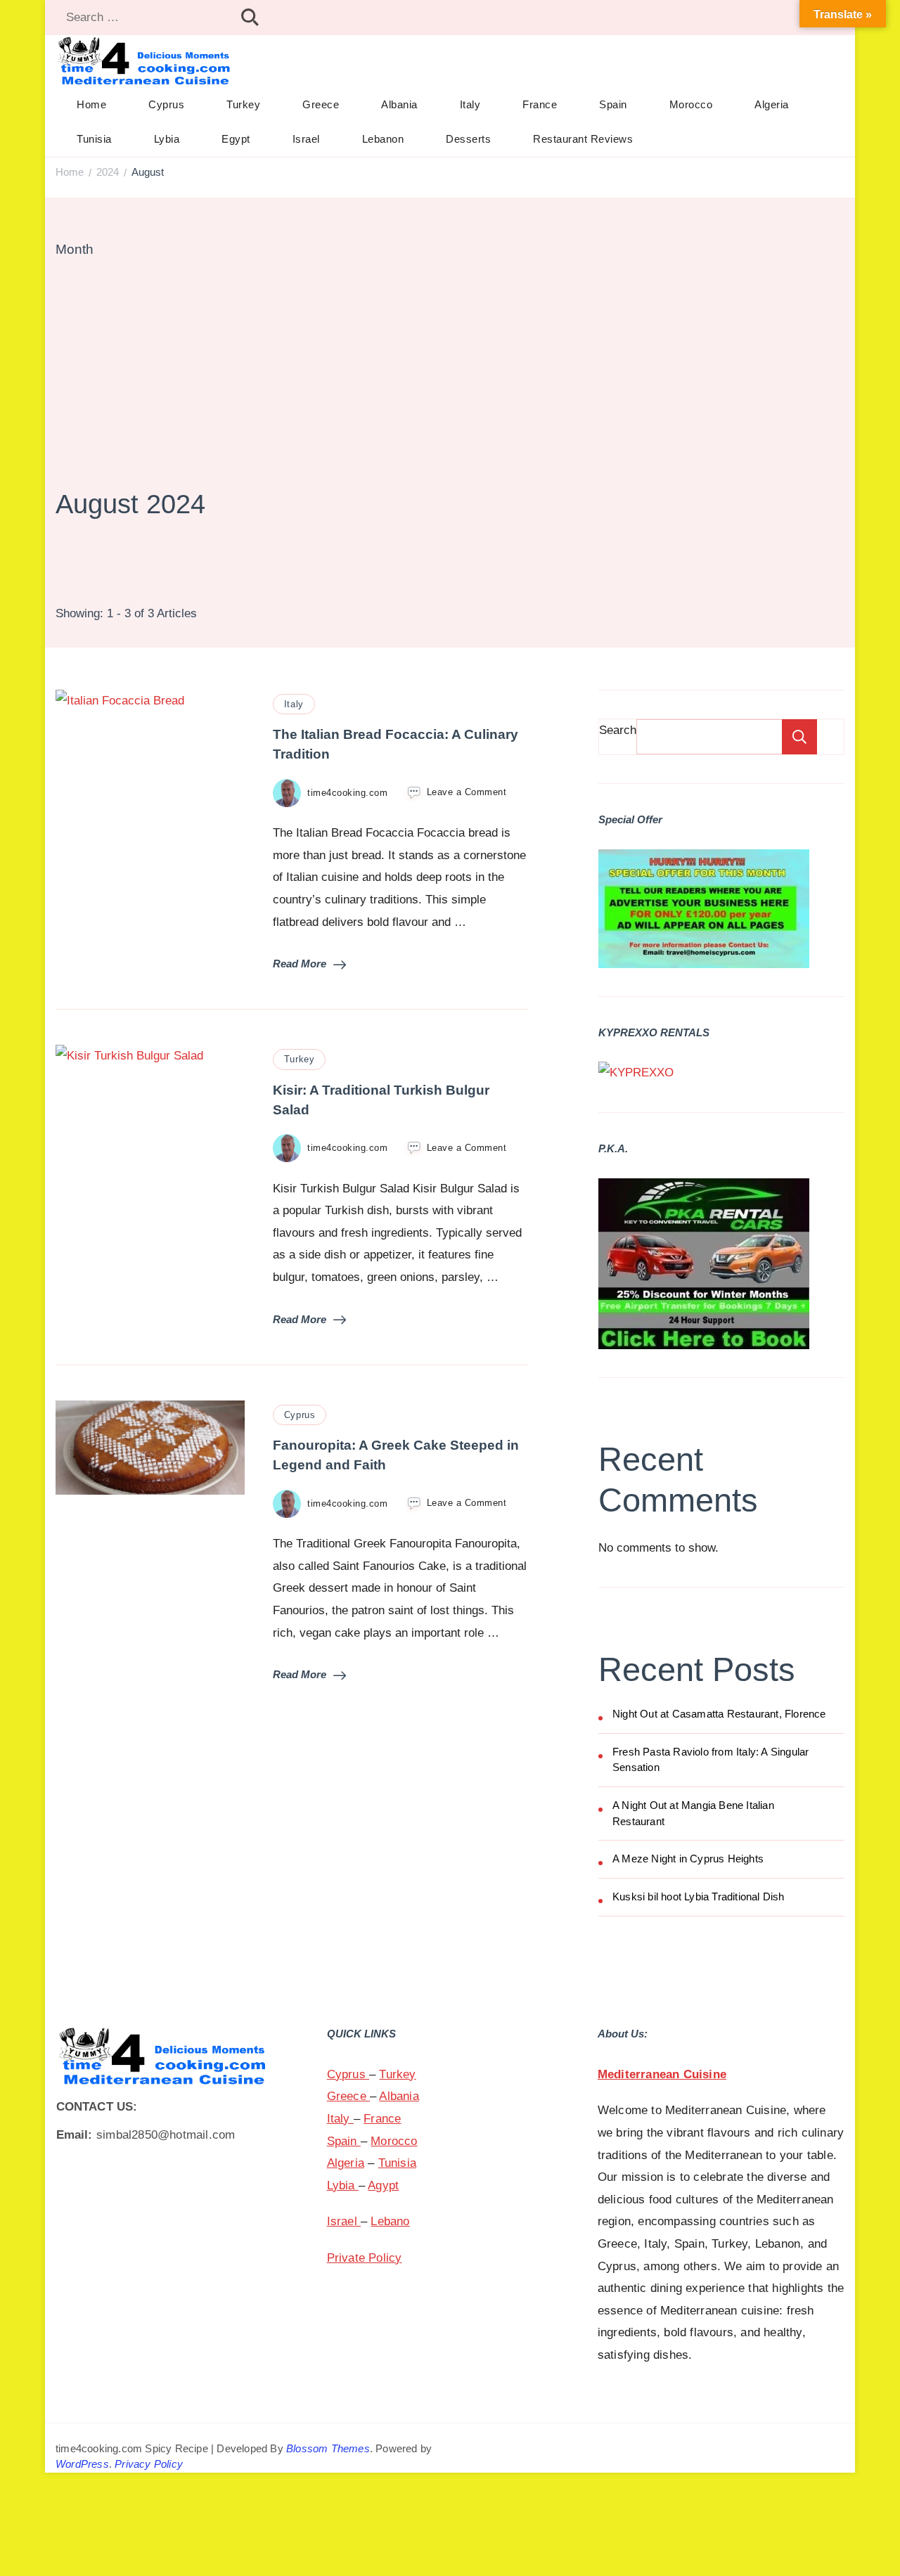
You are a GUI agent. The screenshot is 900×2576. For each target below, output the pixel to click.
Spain (613, 104)
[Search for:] (144, 18)
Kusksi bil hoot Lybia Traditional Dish (699, 1896)
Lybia (167, 139)
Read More (300, 964)
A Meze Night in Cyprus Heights (688, 1859)
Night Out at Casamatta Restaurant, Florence (719, 1714)
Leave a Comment (467, 791)
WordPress (82, 2464)
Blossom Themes (328, 2448)
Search (618, 730)
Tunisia (94, 139)
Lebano (390, 2221)
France (540, 104)
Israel (306, 139)
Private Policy (365, 2258)
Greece (321, 104)
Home (91, 104)
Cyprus (166, 104)
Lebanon (383, 139)
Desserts (468, 139)
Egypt (236, 139)
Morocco (691, 104)
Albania (399, 104)
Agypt (383, 2185)
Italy (470, 104)
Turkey (243, 104)
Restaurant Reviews (583, 139)
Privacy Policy (149, 2464)
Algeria (772, 104)
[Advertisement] (450, 372)
